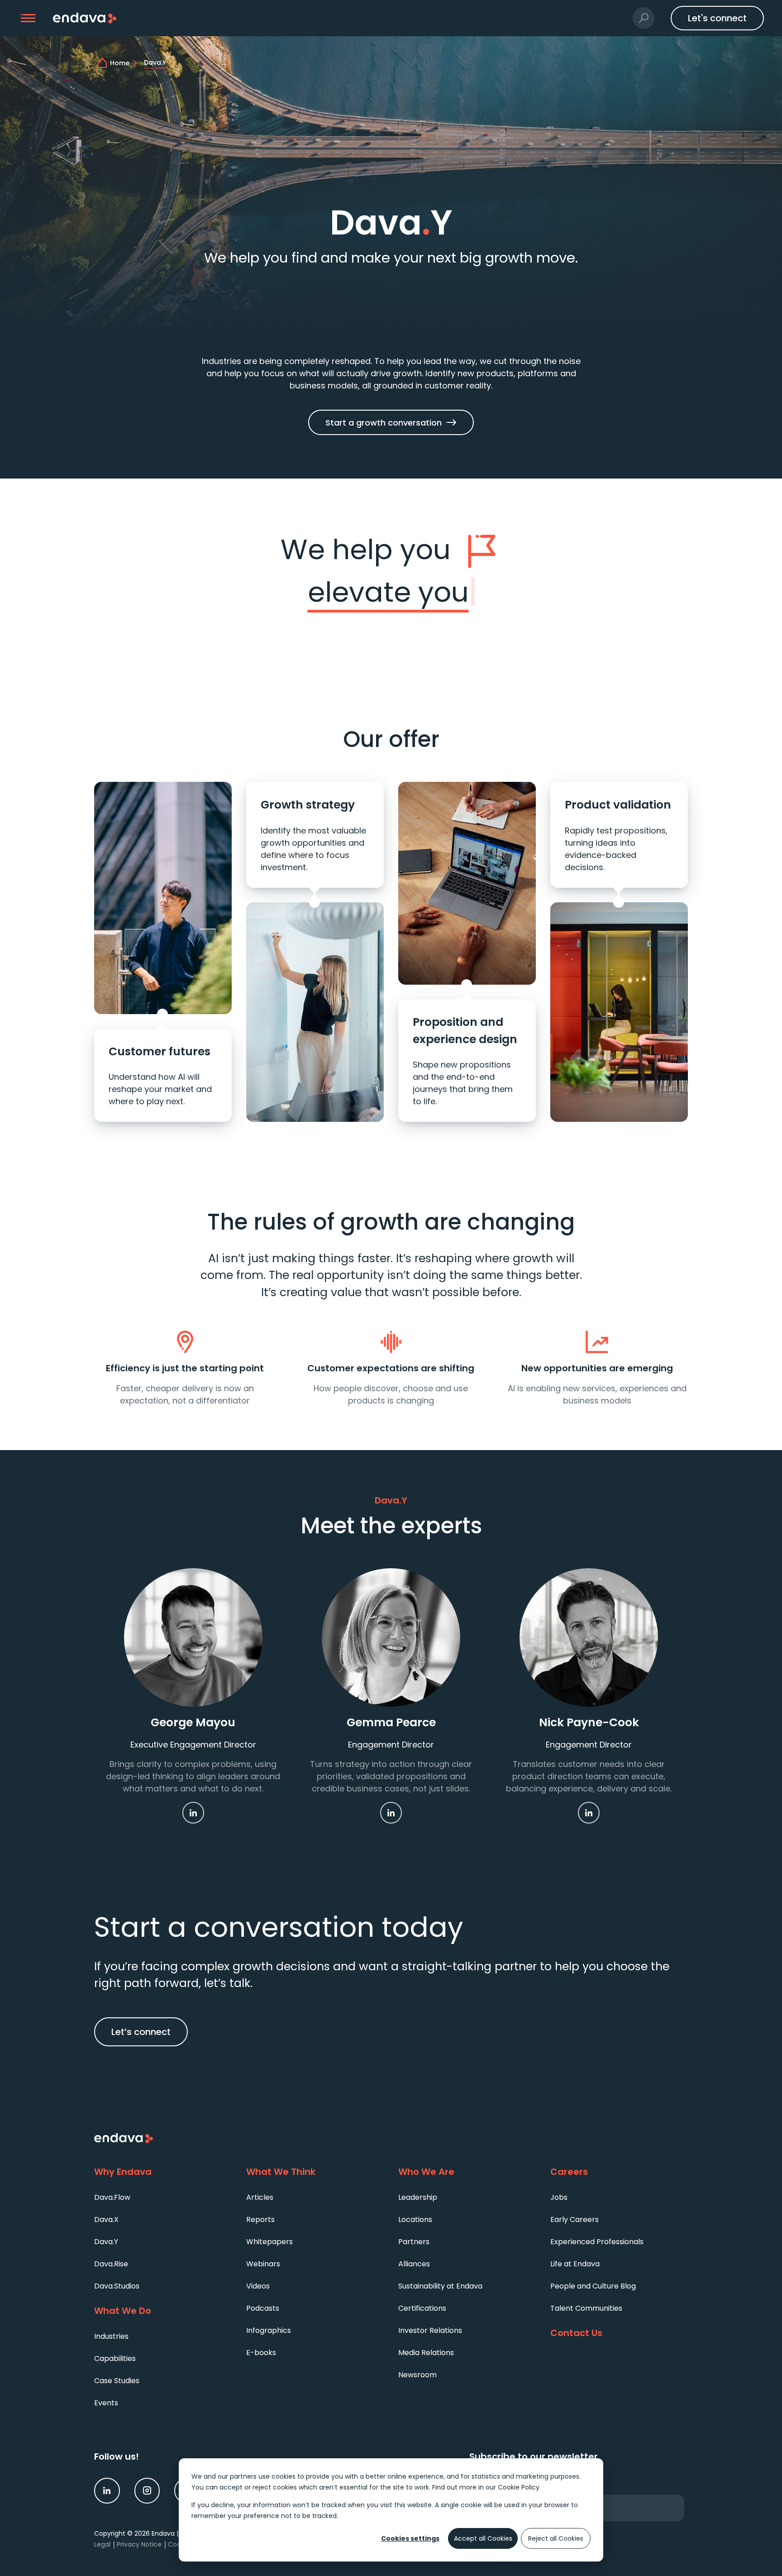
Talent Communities (586, 2308)
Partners (414, 2242)
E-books (261, 2353)
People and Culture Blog (593, 2286)
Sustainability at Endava (440, 2286)
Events (106, 2403)
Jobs (559, 2197)
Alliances (414, 2264)
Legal (102, 2544)
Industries (111, 2336)
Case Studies (117, 2381)
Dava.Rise (111, 2264)
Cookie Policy (519, 2487)
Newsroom (417, 2375)
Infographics (269, 2330)
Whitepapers (269, 2242)
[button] (28, 18)
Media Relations (426, 2353)
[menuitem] (163, 2197)
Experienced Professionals (597, 2242)
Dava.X (106, 2219)
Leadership (418, 2197)
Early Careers (575, 2219)
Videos (258, 2286)
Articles (260, 2197)
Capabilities (115, 2358)
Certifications (422, 2308)
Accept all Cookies (483, 2538)
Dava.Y (106, 2242)
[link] (193, 1813)
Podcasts (263, 2308)
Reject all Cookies (556, 2538)
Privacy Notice (139, 2544)
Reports (260, 2219)
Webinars (263, 2264)
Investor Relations (430, 2330)
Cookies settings (410, 2538)
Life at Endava (575, 2264)
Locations (415, 2219)
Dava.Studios (117, 2286)
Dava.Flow (112, 2197)
